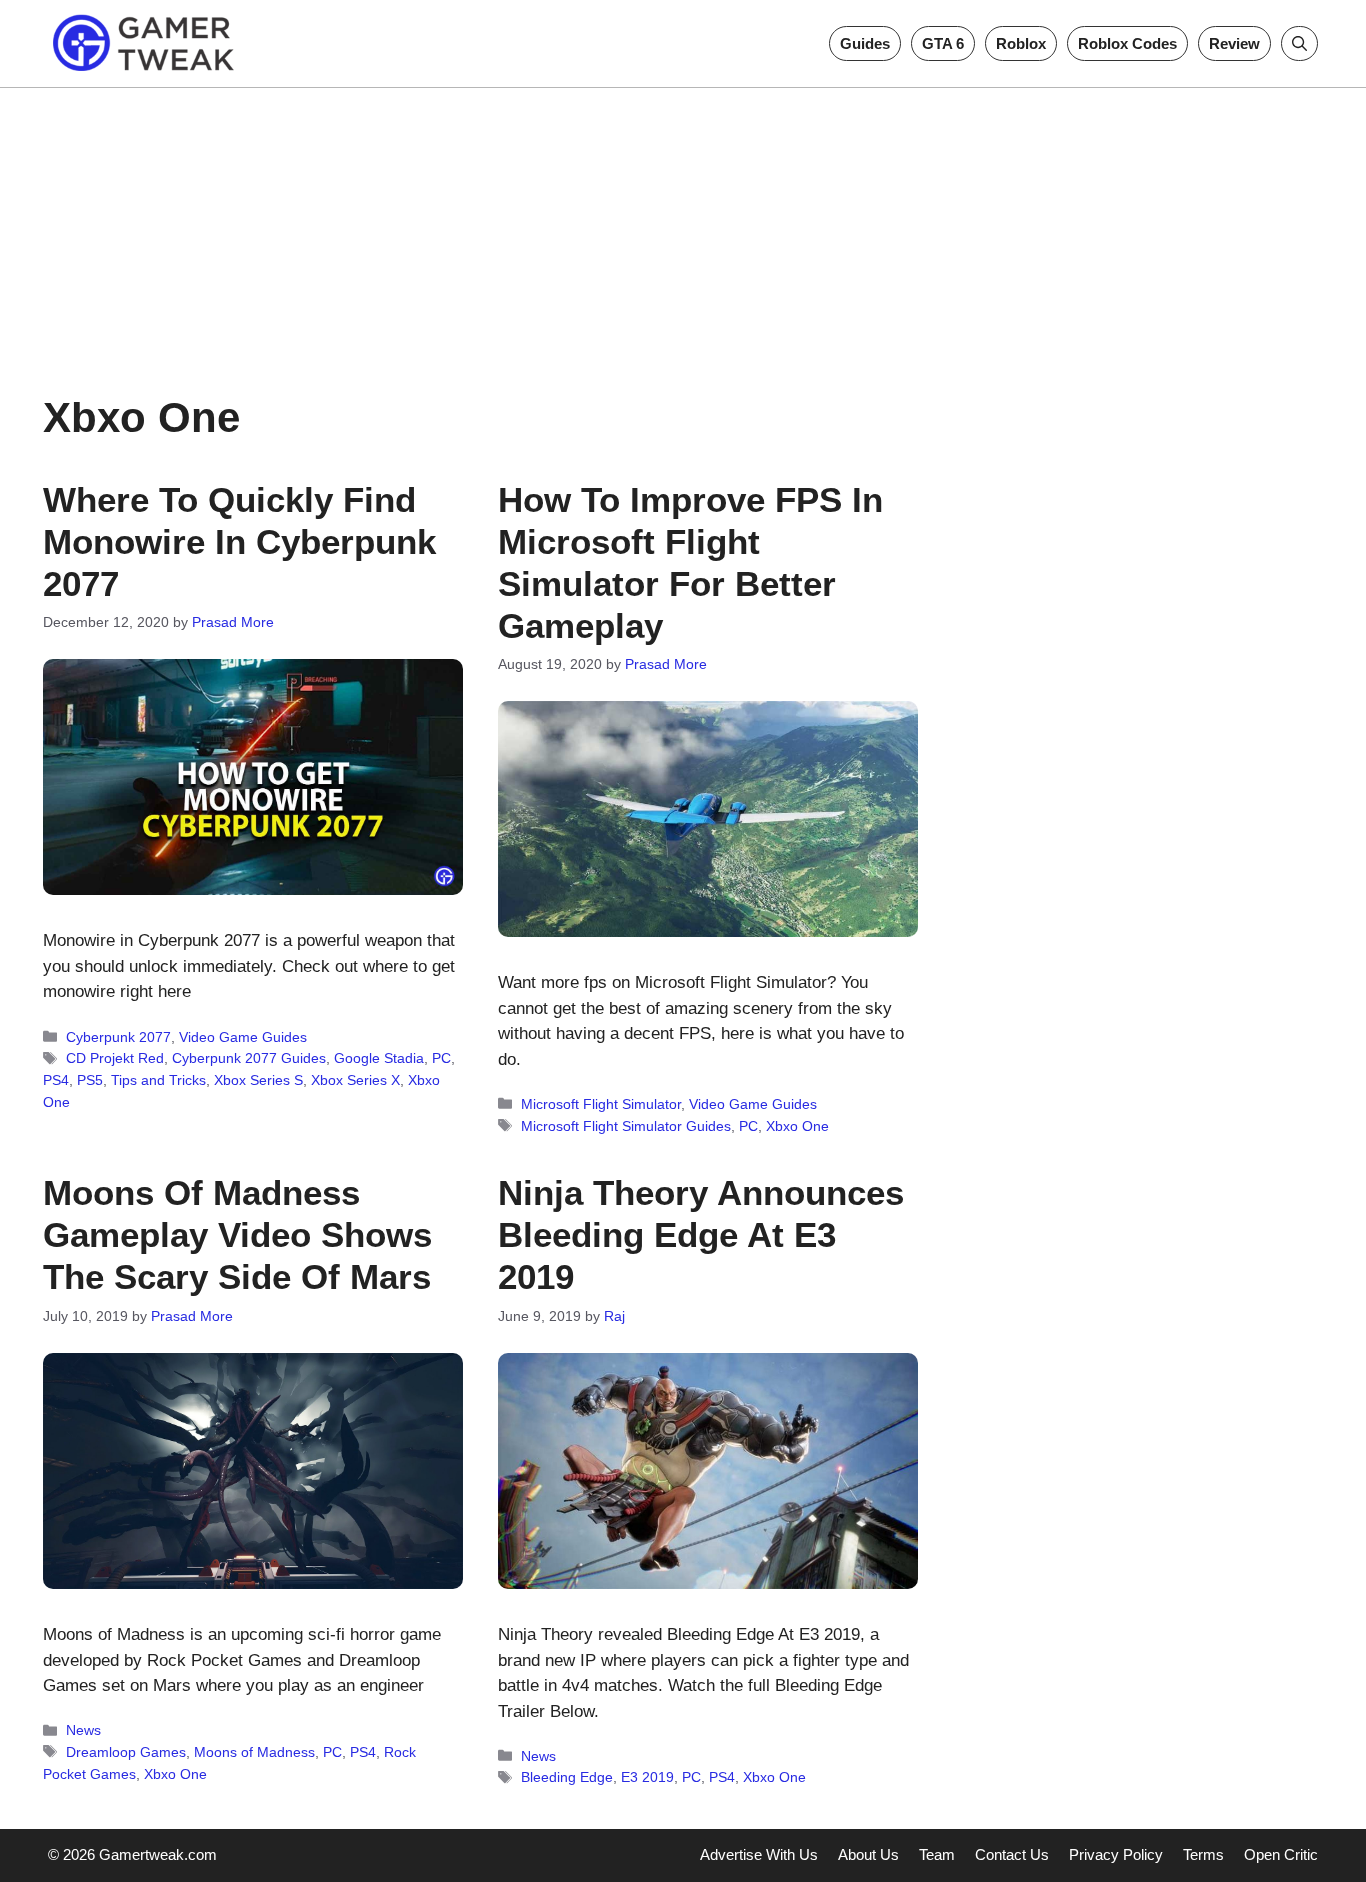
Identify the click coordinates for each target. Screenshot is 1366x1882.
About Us (868, 1854)
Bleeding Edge (567, 1777)
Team (937, 1854)
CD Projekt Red (115, 1058)
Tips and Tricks (158, 1080)
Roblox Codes (1127, 43)
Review (1234, 43)
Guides (865, 43)
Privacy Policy (1116, 1854)
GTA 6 (943, 43)
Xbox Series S (258, 1080)
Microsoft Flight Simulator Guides (626, 1126)
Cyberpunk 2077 (118, 1037)
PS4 (56, 1080)
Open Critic (1281, 1854)
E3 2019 (647, 1777)
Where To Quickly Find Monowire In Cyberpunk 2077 (239, 541)
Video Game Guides (243, 1037)
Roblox (1021, 43)
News (83, 1730)
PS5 (90, 1080)
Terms (1203, 1854)
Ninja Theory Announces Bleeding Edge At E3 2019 (701, 1234)
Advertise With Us (759, 1854)
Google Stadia (379, 1058)
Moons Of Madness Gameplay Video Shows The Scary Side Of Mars (237, 1234)
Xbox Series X (355, 1080)
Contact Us (1012, 1854)
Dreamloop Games (126, 1752)
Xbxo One (797, 1126)
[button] (1299, 43)
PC (441, 1058)
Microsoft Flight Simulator (601, 1104)
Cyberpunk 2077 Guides (249, 1058)
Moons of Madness (254, 1752)
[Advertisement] (683, 228)
